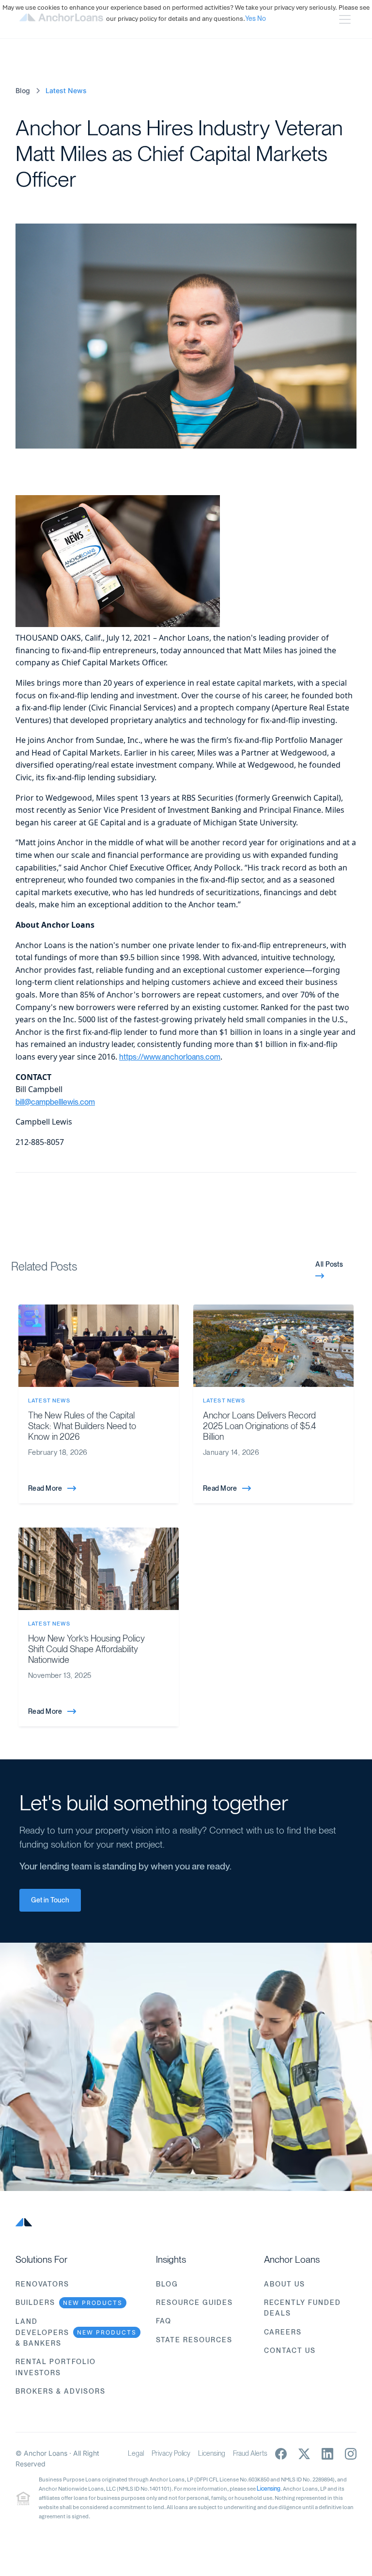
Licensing (212, 2453)
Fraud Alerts (250, 2453)
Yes (250, 18)
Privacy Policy (171, 2453)
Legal (136, 2453)
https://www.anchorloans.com (170, 1057)
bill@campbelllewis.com (55, 1102)
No (262, 18)
